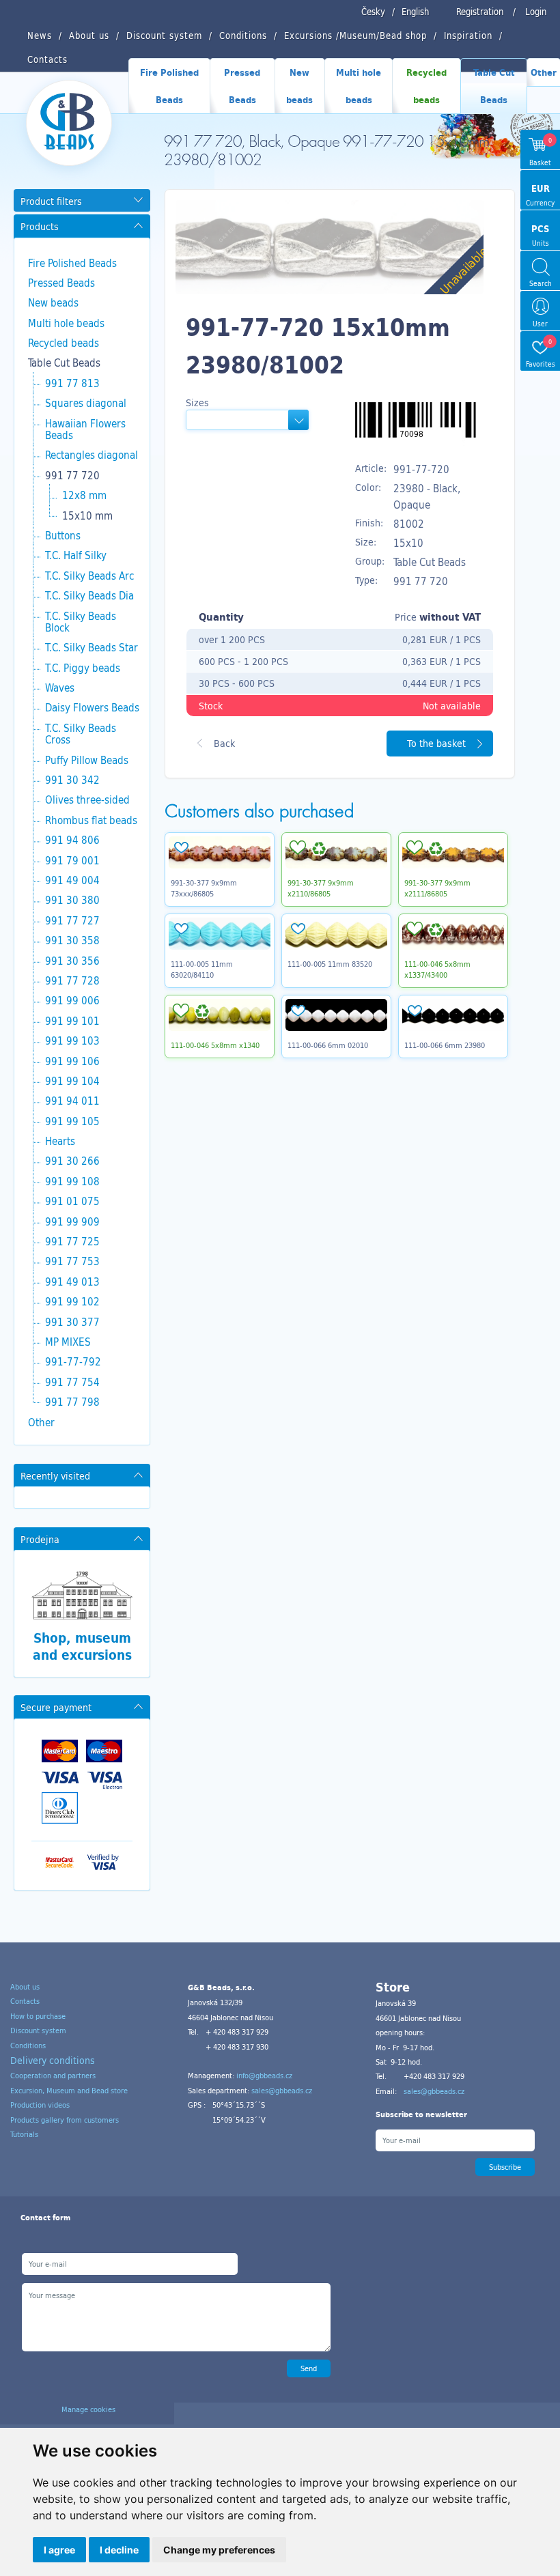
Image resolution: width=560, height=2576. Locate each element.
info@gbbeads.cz (264, 2076)
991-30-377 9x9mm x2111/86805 (437, 888)
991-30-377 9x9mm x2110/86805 (321, 888)
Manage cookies (88, 2409)
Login (536, 12)
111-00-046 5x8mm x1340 (215, 1045)
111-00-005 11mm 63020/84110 (202, 969)
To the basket (436, 743)
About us (25, 1987)
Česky (373, 12)
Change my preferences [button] (219, 2550)
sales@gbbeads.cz (282, 2091)
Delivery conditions (53, 2060)
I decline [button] (119, 2550)
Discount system (38, 2030)
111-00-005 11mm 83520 (330, 964)
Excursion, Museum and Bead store (69, 2091)
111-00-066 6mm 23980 (445, 1045)
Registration (480, 12)
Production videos (40, 2105)
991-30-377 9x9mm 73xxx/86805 (204, 888)
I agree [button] (59, 2550)
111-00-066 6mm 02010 (328, 1045)
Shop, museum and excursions (82, 1646)
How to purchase (38, 2016)
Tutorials (24, 2134)
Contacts (25, 2001)
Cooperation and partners (53, 2076)
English (415, 12)
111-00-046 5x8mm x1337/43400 (437, 969)
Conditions (28, 2046)
